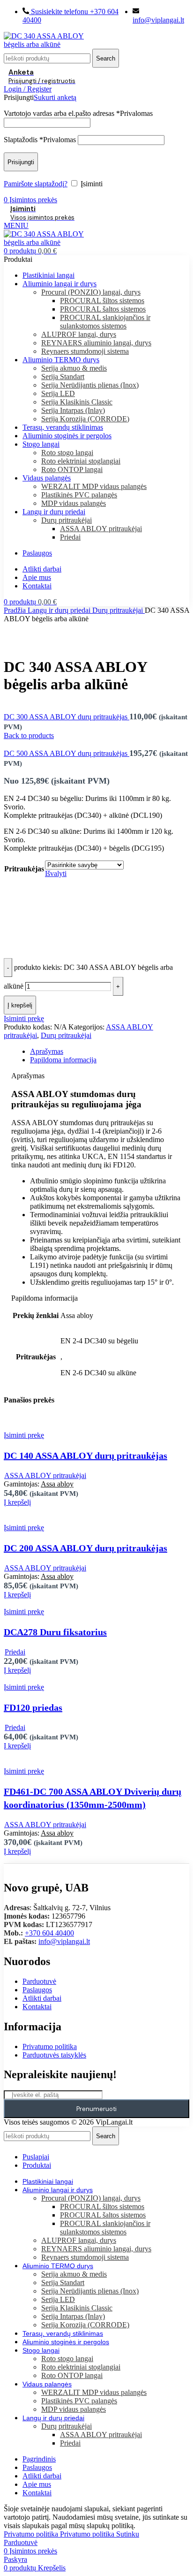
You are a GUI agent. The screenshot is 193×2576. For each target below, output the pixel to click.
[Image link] (35, 1868)
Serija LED (58, 393)
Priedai (70, 537)
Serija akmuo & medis (74, 368)
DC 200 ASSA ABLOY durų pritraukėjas (85, 1548)
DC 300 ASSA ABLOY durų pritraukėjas (67, 717)
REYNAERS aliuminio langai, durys (96, 343)
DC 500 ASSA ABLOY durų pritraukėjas (67, 753)
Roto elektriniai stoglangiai (81, 461)
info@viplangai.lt (64, 1941)
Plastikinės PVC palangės (79, 495)
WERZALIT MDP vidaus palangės (94, 486)
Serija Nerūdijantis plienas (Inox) (90, 385)
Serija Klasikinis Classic (77, 402)
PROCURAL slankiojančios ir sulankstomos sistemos (105, 322)
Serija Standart (63, 377)
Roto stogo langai (67, 453)
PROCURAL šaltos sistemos (103, 309)
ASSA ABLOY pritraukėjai (101, 529)
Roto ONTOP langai (72, 469)
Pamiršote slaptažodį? (36, 184)
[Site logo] (54, 44)
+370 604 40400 (49, 1933)
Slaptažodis (40, 140)
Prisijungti (21, 162)
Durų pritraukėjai (67, 520)
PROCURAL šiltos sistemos (102, 301)
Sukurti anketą (55, 97)
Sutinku (128, 2534)
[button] (17, 1502)
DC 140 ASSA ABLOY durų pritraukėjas (85, 1456)
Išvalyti (56, 873)
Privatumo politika (59, 2534)
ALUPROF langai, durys (79, 334)
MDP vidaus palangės (74, 503)
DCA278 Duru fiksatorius (55, 1632)
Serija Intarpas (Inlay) (73, 410)
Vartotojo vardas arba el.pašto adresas (78, 113)
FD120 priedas (33, 1707)
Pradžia (16, 610)
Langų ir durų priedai (60, 610)
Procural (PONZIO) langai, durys (91, 292)
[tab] (106, 1052)
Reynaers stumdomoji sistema (85, 351)
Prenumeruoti (96, 2109)
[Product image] (69, 1427)
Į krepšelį (20, 1005)
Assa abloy (57, 1484)
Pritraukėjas (24, 869)
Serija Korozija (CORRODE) (85, 419)
